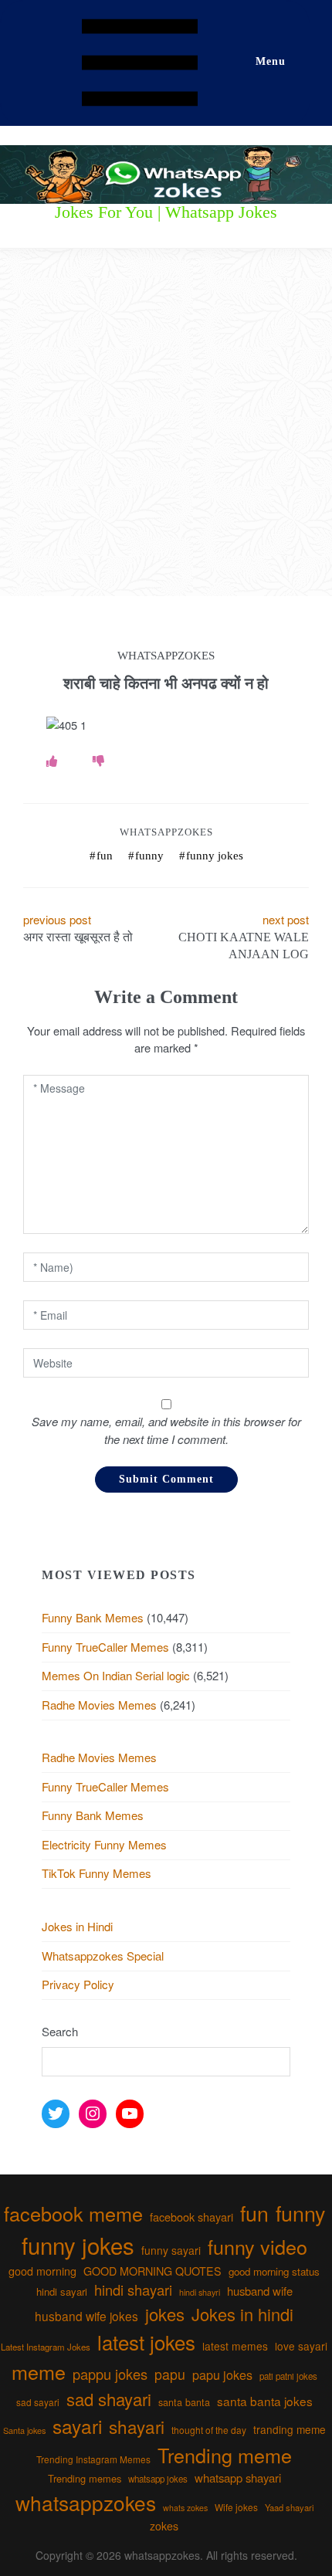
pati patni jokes (288, 2376)
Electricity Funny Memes (104, 1844)
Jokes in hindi (242, 2314)
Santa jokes (24, 2430)
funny (149, 856)
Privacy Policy (78, 1984)
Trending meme (225, 2455)
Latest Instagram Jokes (46, 2347)
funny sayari (171, 2250)
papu (170, 2374)
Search (60, 2031)
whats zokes (185, 2508)
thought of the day (209, 2430)
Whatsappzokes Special (103, 1956)
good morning (42, 2271)
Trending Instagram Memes (93, 2459)
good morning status (274, 2271)
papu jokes (222, 2374)
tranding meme (290, 2429)
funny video (257, 2246)
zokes (164, 2526)
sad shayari (109, 2399)
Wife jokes (236, 2507)
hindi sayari (62, 2291)
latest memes (235, 2346)
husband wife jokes (86, 2316)
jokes (165, 2314)
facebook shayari (191, 2217)
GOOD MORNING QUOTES (152, 2271)
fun (105, 856)
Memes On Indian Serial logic (116, 1675)
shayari (137, 2426)
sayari (77, 2426)
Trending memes (85, 2478)
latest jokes (146, 2342)
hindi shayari (133, 2290)
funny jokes (215, 856)
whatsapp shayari (238, 2478)
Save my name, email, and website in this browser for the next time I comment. (166, 1430)
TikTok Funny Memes (97, 1873)
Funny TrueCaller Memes (105, 1647)
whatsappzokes (86, 2502)
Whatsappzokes (166, 832)
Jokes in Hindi (77, 1926)
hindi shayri (200, 2292)
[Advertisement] (166, 422)
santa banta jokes (265, 2401)
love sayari (301, 2346)
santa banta (184, 2402)
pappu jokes (110, 2374)
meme (39, 2371)
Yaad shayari (289, 2507)
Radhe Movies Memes (99, 1705)
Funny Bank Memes (93, 1617)
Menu (271, 61)
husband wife (260, 2291)
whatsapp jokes (158, 2479)
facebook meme (73, 2213)
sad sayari (38, 2402)
